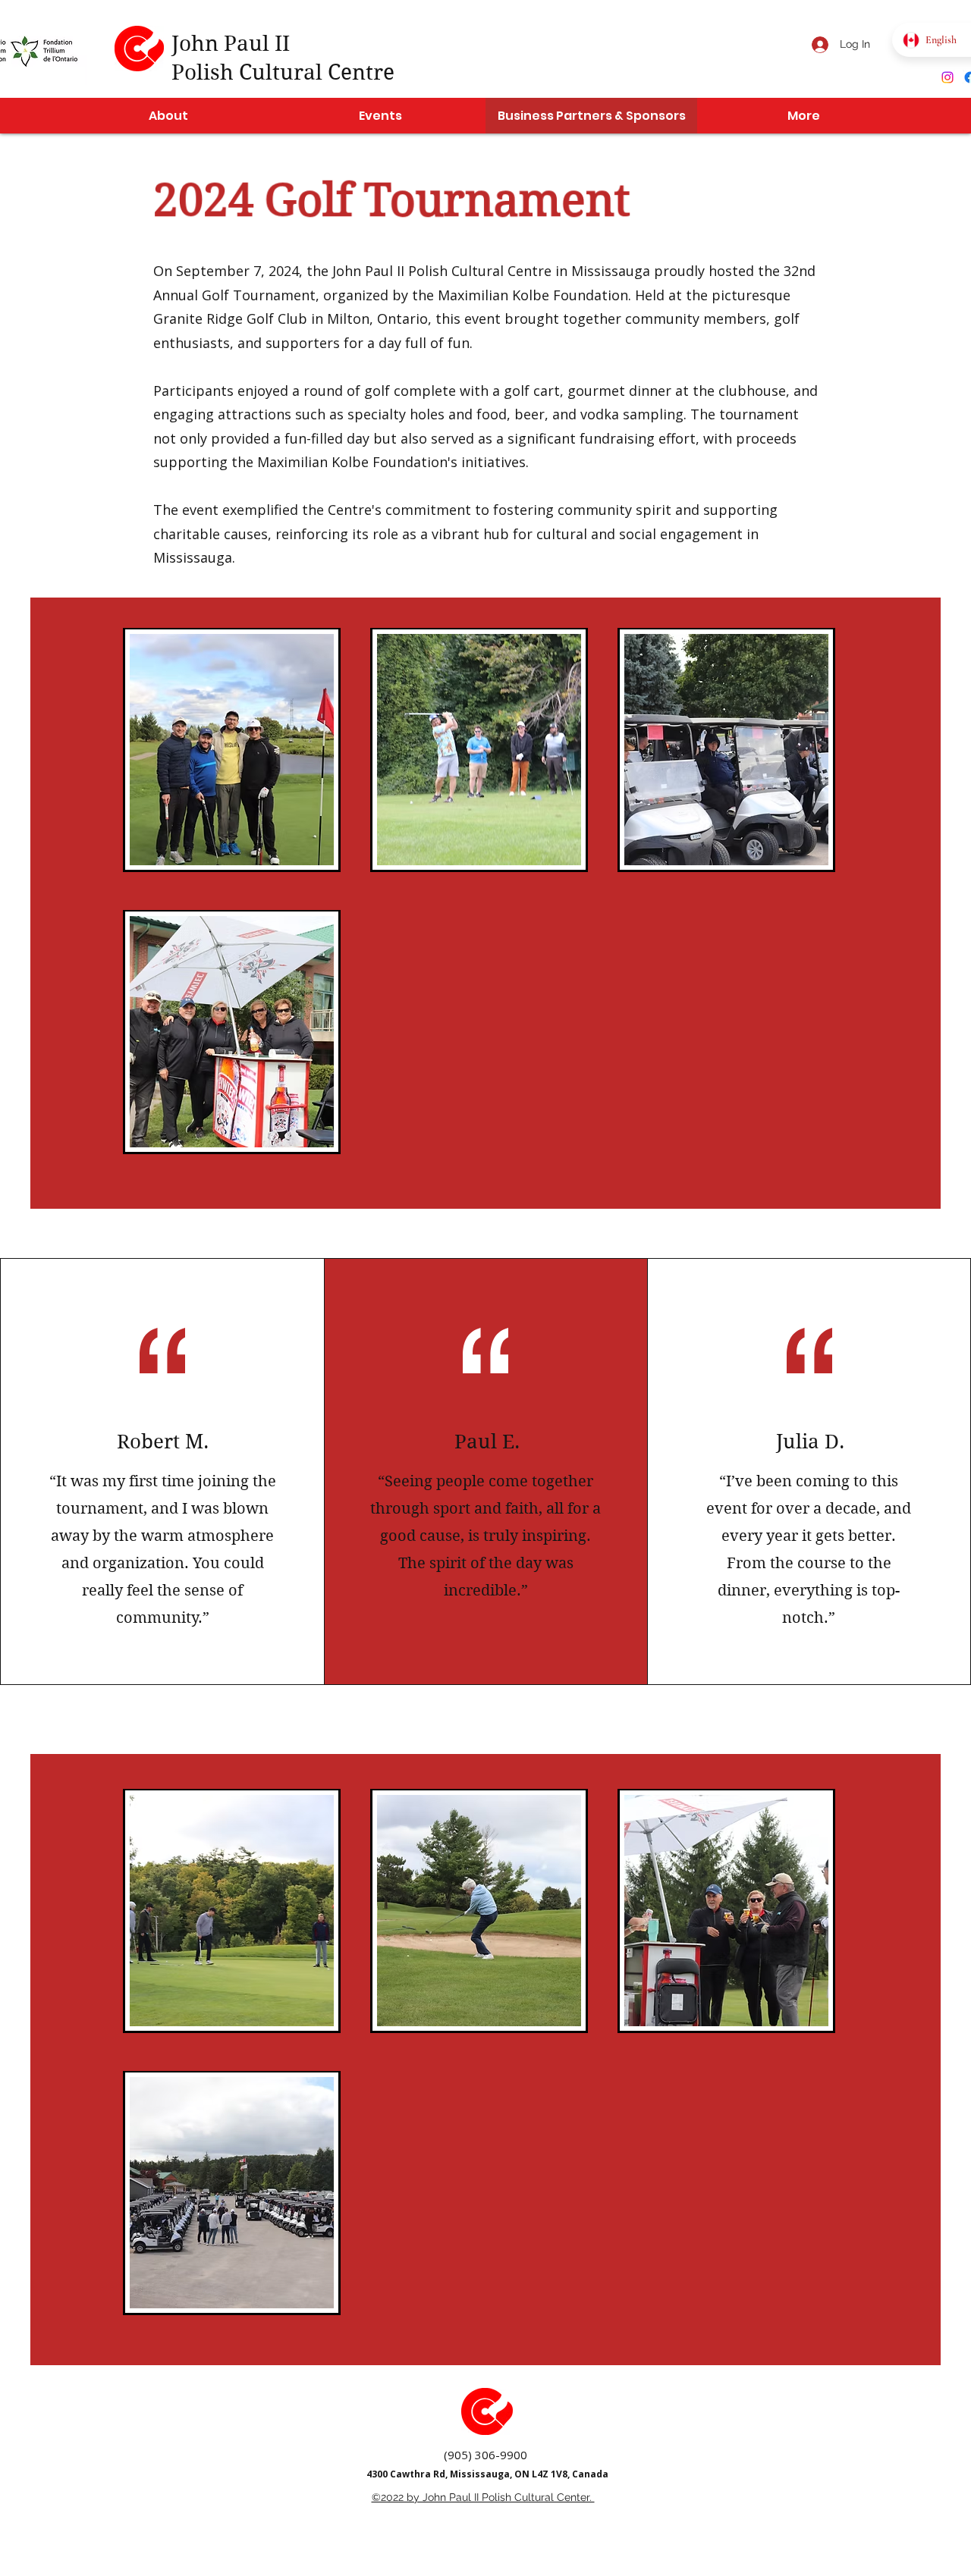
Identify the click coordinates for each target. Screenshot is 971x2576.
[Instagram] (947, 77)
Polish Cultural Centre (283, 72)
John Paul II (231, 44)
